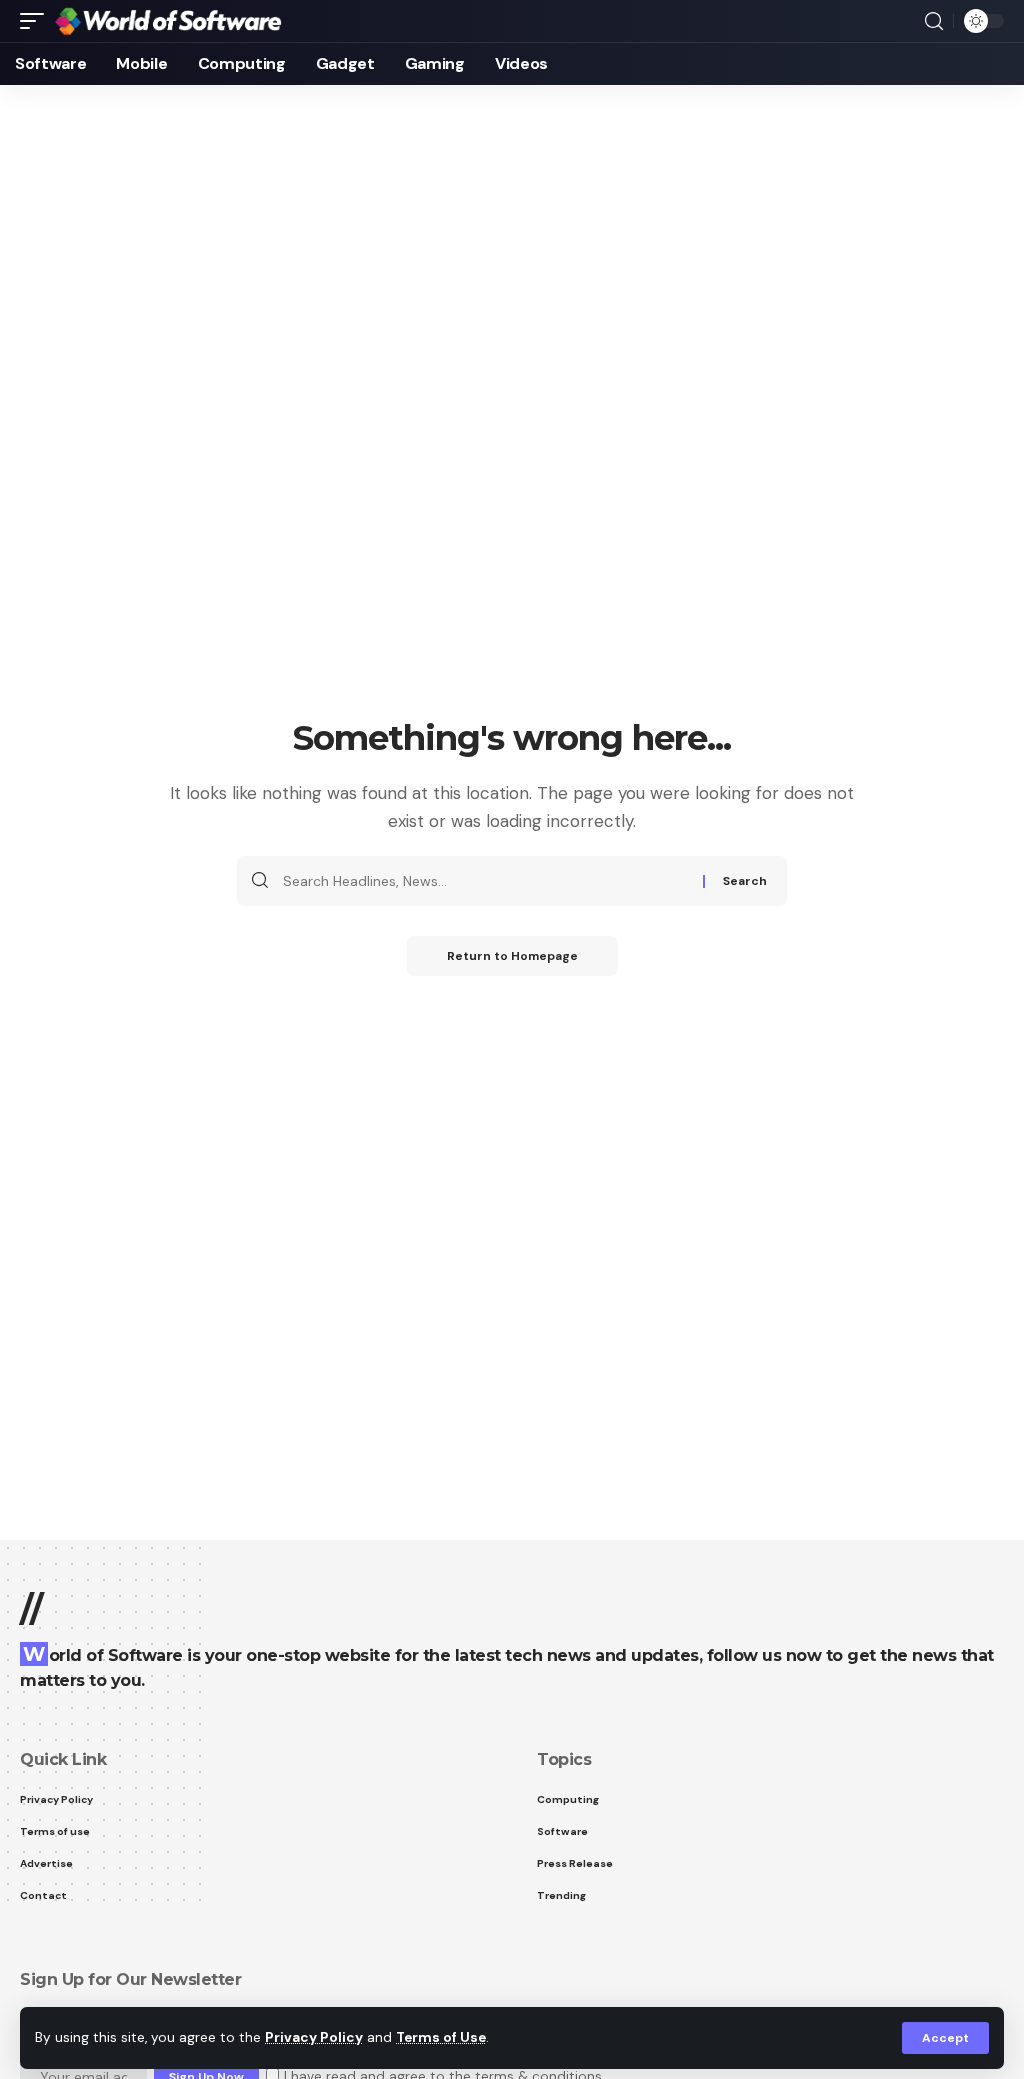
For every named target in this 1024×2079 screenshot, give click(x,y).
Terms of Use (441, 2037)
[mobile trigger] (37, 21)
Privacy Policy (314, 2037)
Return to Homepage (512, 956)
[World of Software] (168, 21)
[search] (934, 21)
